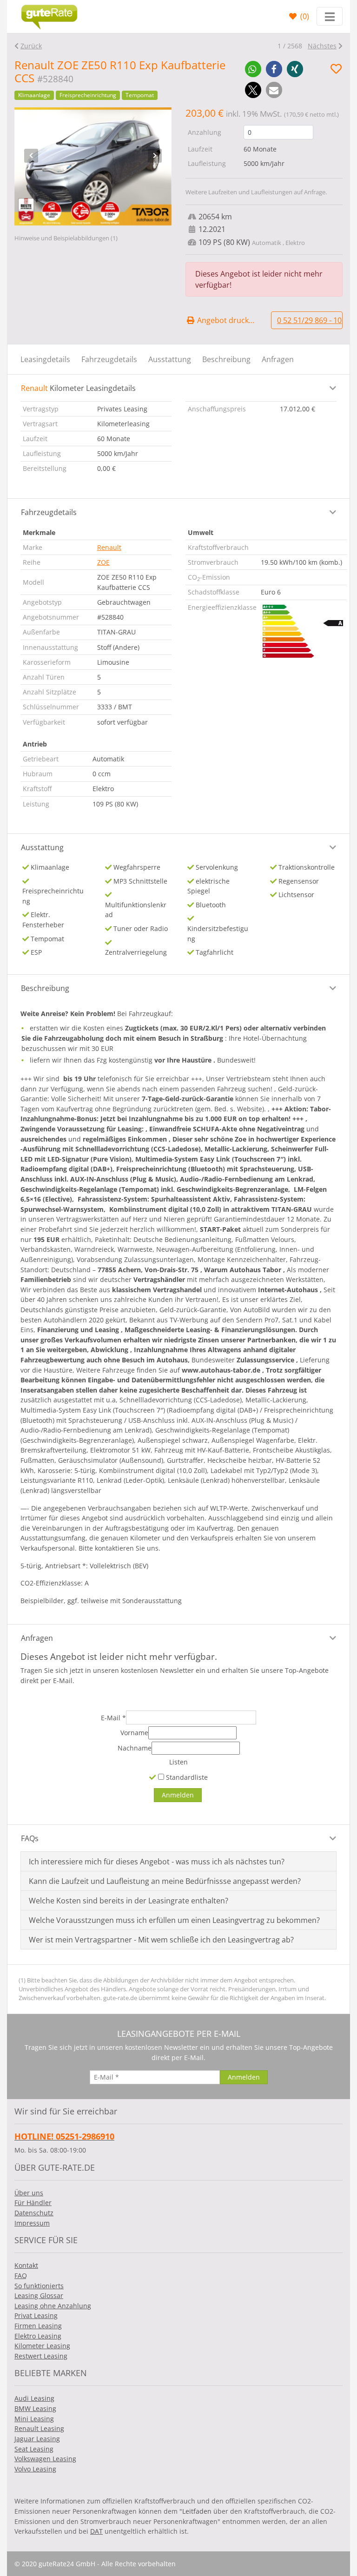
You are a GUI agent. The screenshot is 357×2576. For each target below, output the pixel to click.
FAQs (30, 1838)
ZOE (103, 562)
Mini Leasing (34, 2419)
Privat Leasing (36, 2315)
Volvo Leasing (35, 2469)
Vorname (134, 1733)
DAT (96, 2531)
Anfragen (278, 359)
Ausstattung (170, 359)
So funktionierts (39, 2286)
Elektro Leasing (38, 2336)
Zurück (31, 46)
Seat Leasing (34, 2449)
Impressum (32, 2223)
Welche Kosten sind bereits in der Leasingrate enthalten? (129, 1901)
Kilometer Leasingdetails (78, 388)
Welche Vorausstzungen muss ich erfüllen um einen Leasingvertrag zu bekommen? (174, 1920)
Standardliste (186, 1777)
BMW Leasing (35, 2408)
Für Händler (33, 2203)
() (304, 16)
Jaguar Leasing (37, 2439)
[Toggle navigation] (330, 16)
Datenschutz (34, 2213)
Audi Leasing (34, 2398)
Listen (178, 1762)
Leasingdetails (45, 359)
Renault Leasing (39, 2428)
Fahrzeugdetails (109, 359)
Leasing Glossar (39, 2295)
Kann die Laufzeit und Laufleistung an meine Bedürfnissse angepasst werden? (165, 1881)
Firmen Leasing (38, 2326)
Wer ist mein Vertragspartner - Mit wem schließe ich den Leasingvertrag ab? (161, 1940)
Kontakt (26, 2265)
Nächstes (322, 46)
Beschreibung (226, 359)
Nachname (135, 1748)
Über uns (29, 2193)
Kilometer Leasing (42, 2346)
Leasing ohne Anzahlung (53, 2306)
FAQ (21, 2275)
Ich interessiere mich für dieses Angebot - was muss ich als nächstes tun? (157, 1862)
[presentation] (31, 156)
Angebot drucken (226, 320)
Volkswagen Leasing (45, 2459)
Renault (109, 547)
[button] (253, 69)
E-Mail (113, 1718)
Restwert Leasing (41, 2356)
